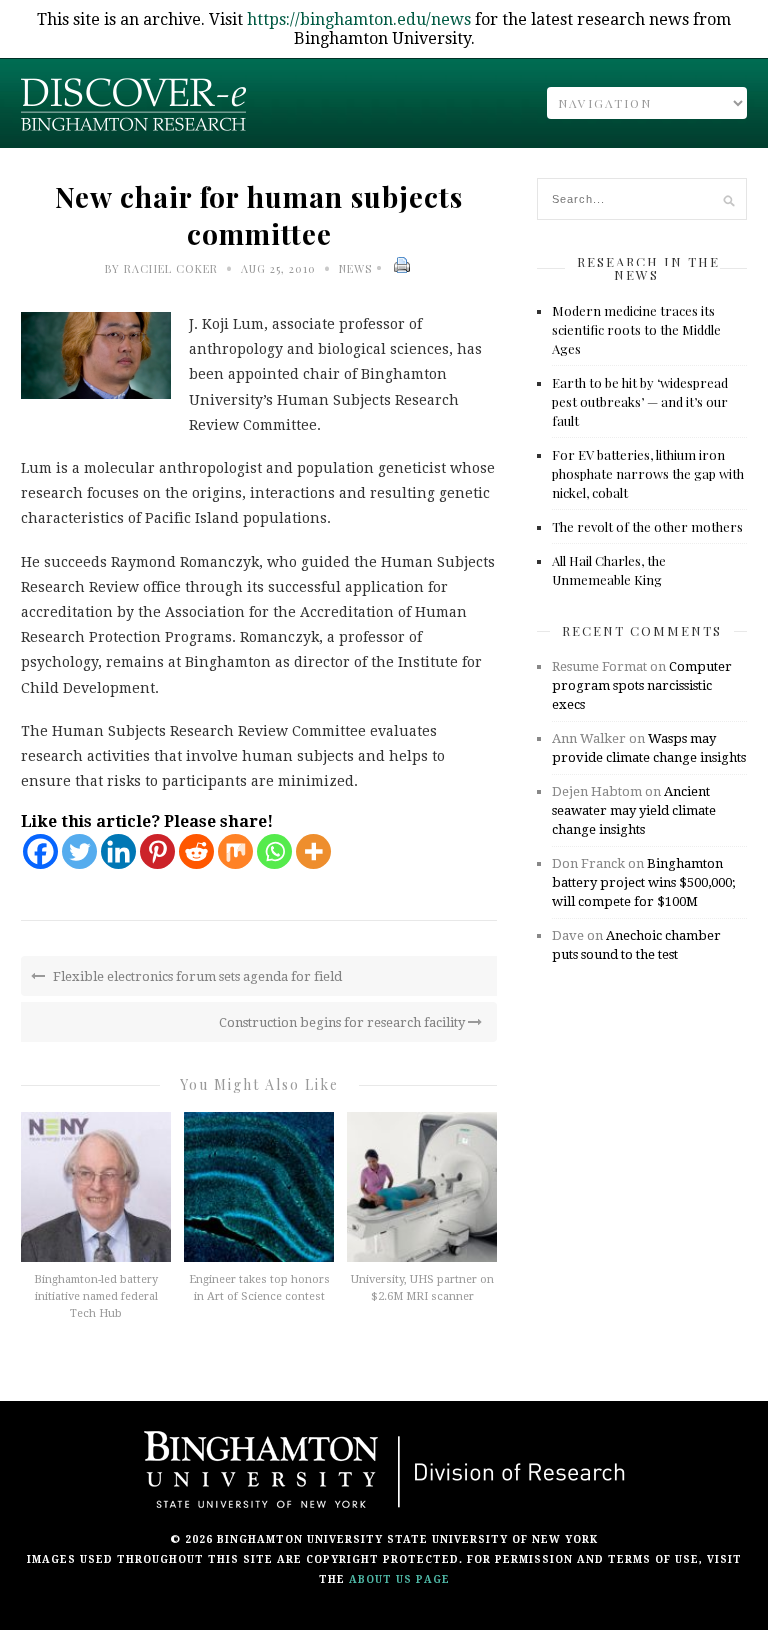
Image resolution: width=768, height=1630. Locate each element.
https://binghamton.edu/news (359, 19)
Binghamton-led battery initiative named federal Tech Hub (96, 1296)
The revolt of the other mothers (647, 526)
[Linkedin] (118, 851)
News (355, 268)
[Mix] (235, 851)
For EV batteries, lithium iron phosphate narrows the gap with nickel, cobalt (648, 473)
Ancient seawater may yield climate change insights (634, 810)
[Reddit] (196, 851)
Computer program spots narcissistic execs (642, 685)
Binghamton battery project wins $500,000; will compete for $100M (643, 882)
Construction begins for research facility (343, 1022)
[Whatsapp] (274, 851)
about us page (399, 1579)
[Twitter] (79, 851)
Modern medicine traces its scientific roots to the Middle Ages (636, 329)
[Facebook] (40, 851)
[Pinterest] (157, 851)
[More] (313, 851)
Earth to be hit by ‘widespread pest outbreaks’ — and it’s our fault (640, 401)
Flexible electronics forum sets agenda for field (196, 976)
